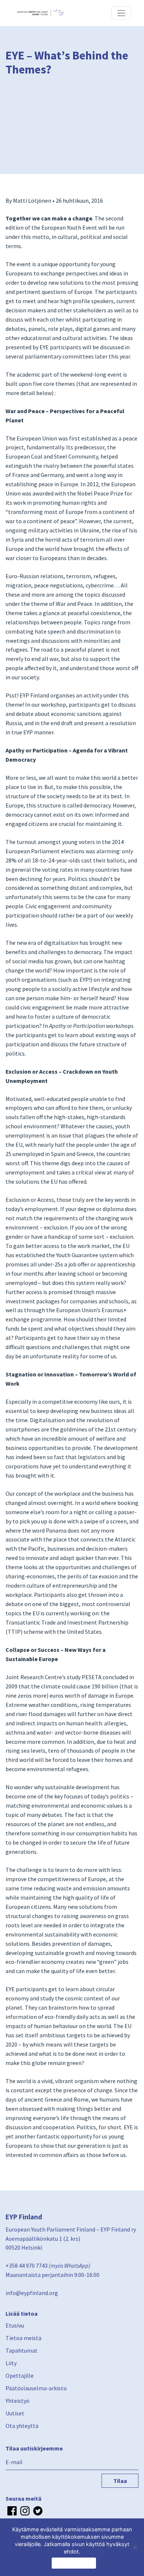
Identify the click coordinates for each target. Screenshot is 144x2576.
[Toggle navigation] (121, 13)
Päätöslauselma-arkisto (36, 2388)
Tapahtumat (22, 2350)
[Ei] (135, 2547)
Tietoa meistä (23, 2338)
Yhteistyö (18, 2401)
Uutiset (15, 2413)
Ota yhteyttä (22, 2426)
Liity (11, 2363)
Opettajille (20, 2376)
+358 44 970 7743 (27, 2265)
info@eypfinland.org (32, 2293)
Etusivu (15, 2325)
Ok (74, 2563)
